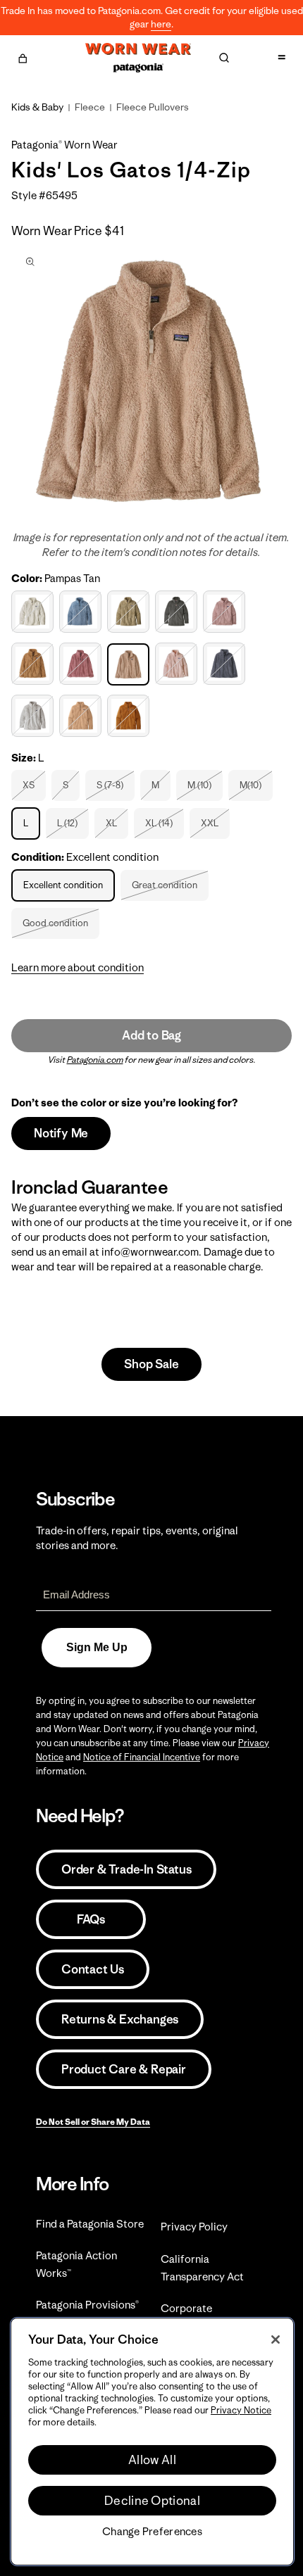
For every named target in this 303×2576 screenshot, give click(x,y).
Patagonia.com (95, 1060)
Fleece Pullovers (153, 107)
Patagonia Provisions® (87, 2305)
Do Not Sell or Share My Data (93, 2122)
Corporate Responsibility (195, 2317)
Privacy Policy (194, 2227)
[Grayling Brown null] (34, 664)
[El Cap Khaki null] (130, 612)
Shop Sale (151, 1364)
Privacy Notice (241, 2410)
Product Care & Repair (124, 2069)
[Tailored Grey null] (34, 716)
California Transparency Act (202, 2268)
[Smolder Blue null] (226, 664)
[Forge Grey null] (178, 612)
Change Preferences (152, 2532)
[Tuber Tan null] (82, 716)
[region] (152, 2442)
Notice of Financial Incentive (142, 1757)
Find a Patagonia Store (90, 2224)
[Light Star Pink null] (82, 664)
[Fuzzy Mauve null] (226, 612)
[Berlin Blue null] (82, 612)
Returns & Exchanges (120, 2019)
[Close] (276, 2340)
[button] (23, 56)
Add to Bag (151, 1035)
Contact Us (93, 1969)
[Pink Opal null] (178, 664)
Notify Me (61, 1133)
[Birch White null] (34, 612)
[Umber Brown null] (130, 716)
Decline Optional (152, 2501)
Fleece (90, 107)
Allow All (152, 2460)
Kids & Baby (37, 107)
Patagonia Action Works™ (76, 2264)
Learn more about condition (78, 967)
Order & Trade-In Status (126, 1869)
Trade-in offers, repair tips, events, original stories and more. (137, 1538)
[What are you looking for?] (224, 58)
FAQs (91, 1919)
